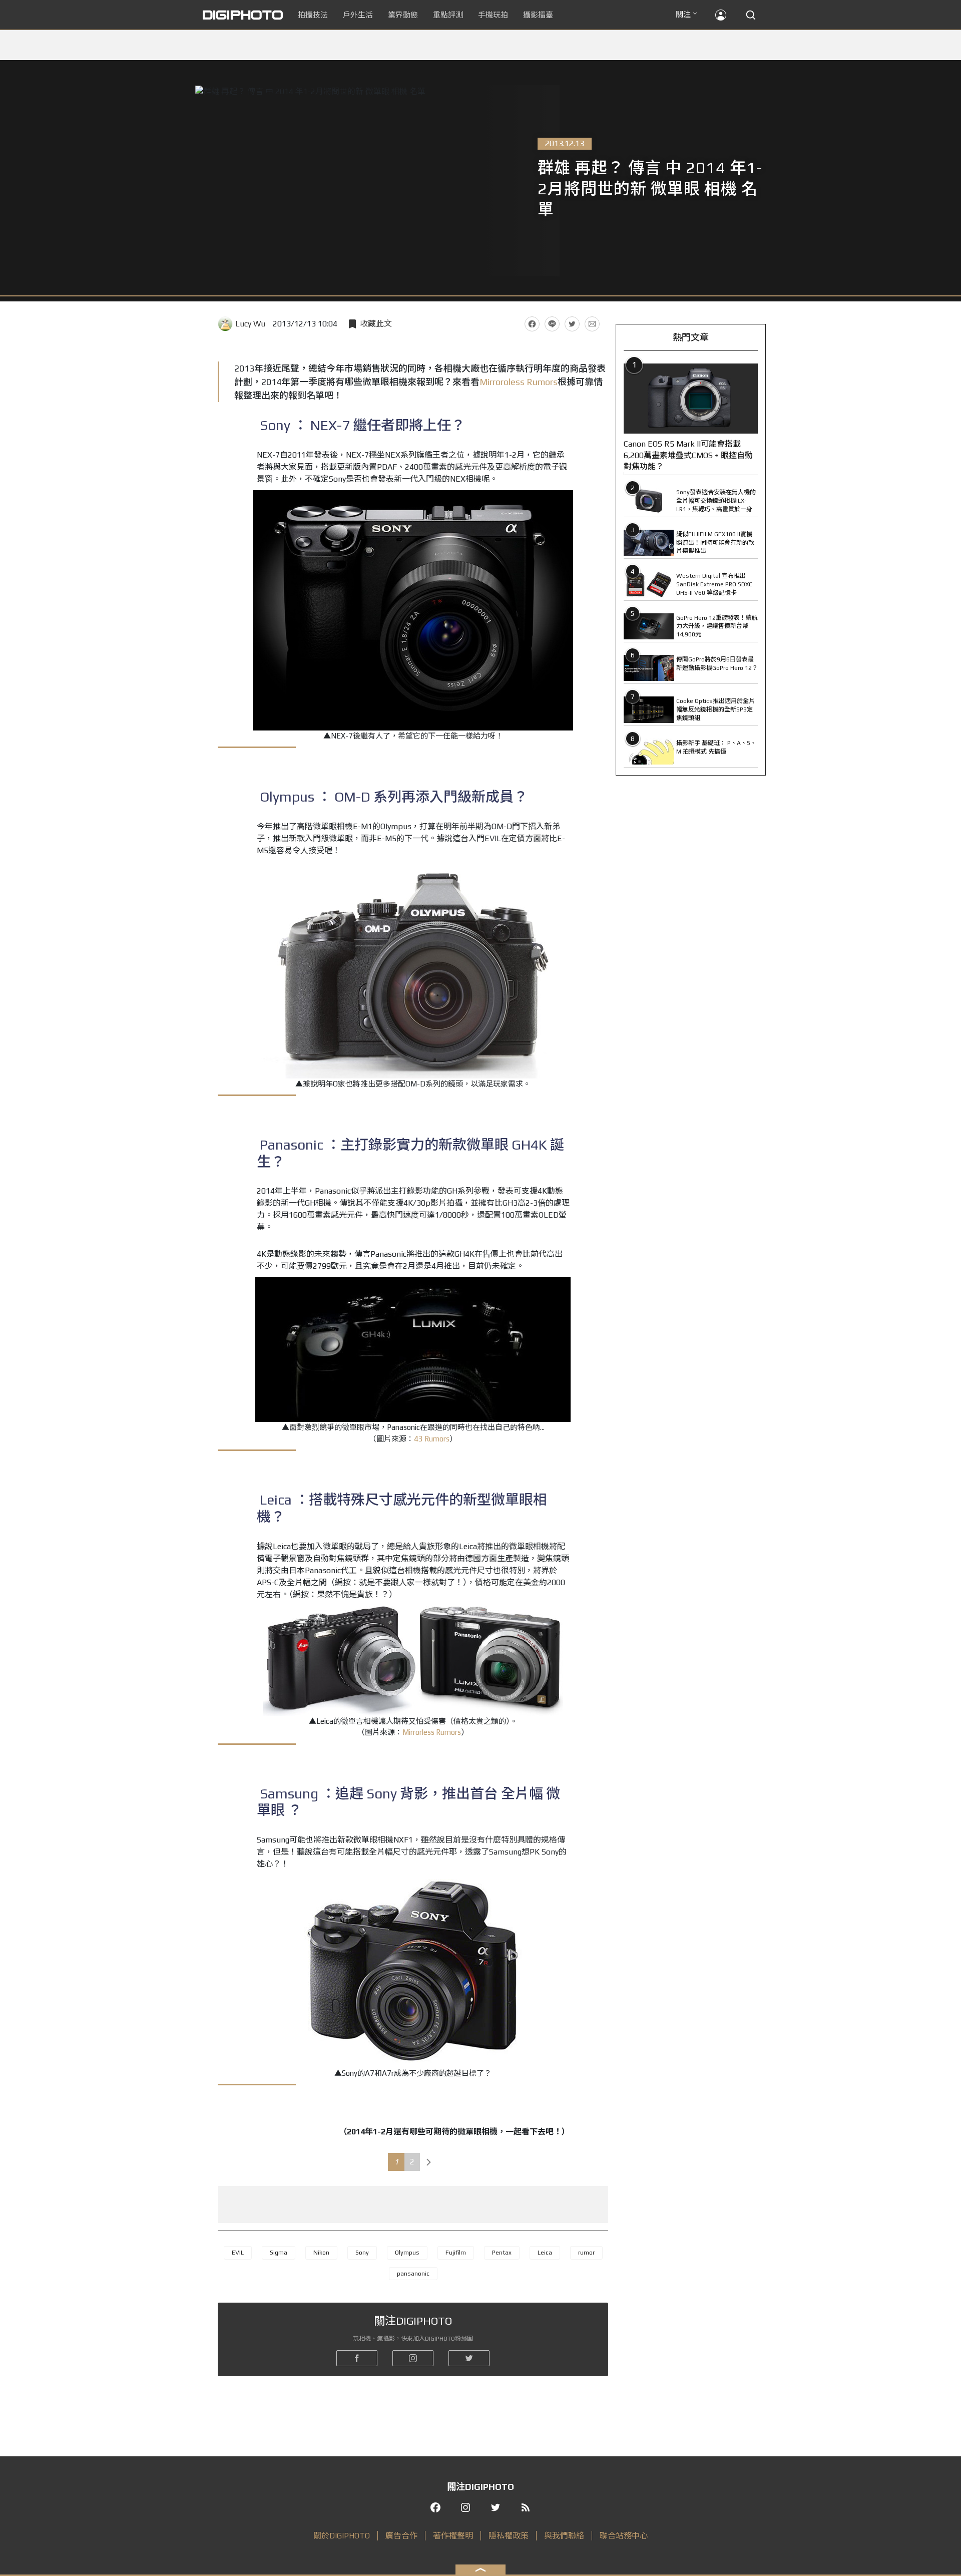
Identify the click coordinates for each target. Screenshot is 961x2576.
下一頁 (429, 2162)
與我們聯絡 (564, 2536)
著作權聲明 (453, 2536)
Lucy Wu (250, 324)
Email (592, 324)
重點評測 (448, 15)
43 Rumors (432, 1439)
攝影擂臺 (538, 15)
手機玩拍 (493, 15)
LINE (552, 324)
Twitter (572, 324)
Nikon (321, 2253)
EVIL (238, 2253)
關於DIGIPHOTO (342, 2536)
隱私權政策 (509, 2536)
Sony (362, 2253)
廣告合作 (401, 2536)
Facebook (532, 324)
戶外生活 (358, 15)
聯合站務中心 (624, 2536)
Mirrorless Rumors (432, 1732)
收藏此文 (376, 324)
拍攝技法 (313, 15)
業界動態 (403, 15)
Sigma (279, 2253)
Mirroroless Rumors (519, 382)
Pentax (502, 2253)
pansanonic (413, 2274)
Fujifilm (456, 2253)
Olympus (407, 2253)
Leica (545, 2253)
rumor (586, 2253)
